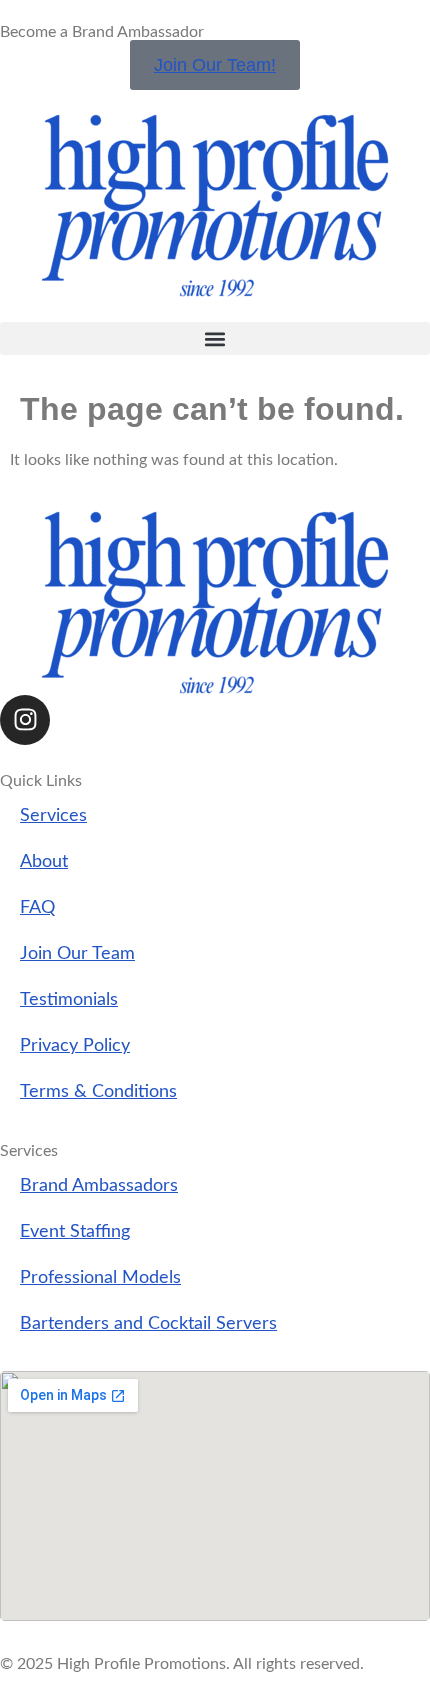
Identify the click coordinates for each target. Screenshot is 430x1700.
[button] (215, 338)
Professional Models (100, 1277)
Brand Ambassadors (99, 1185)
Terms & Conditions (98, 1091)
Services (53, 815)
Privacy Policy (75, 1045)
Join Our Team (77, 953)
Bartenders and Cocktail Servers (148, 1323)
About (44, 861)
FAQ (37, 907)
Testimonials (69, 999)
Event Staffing (75, 1231)
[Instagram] (25, 720)
